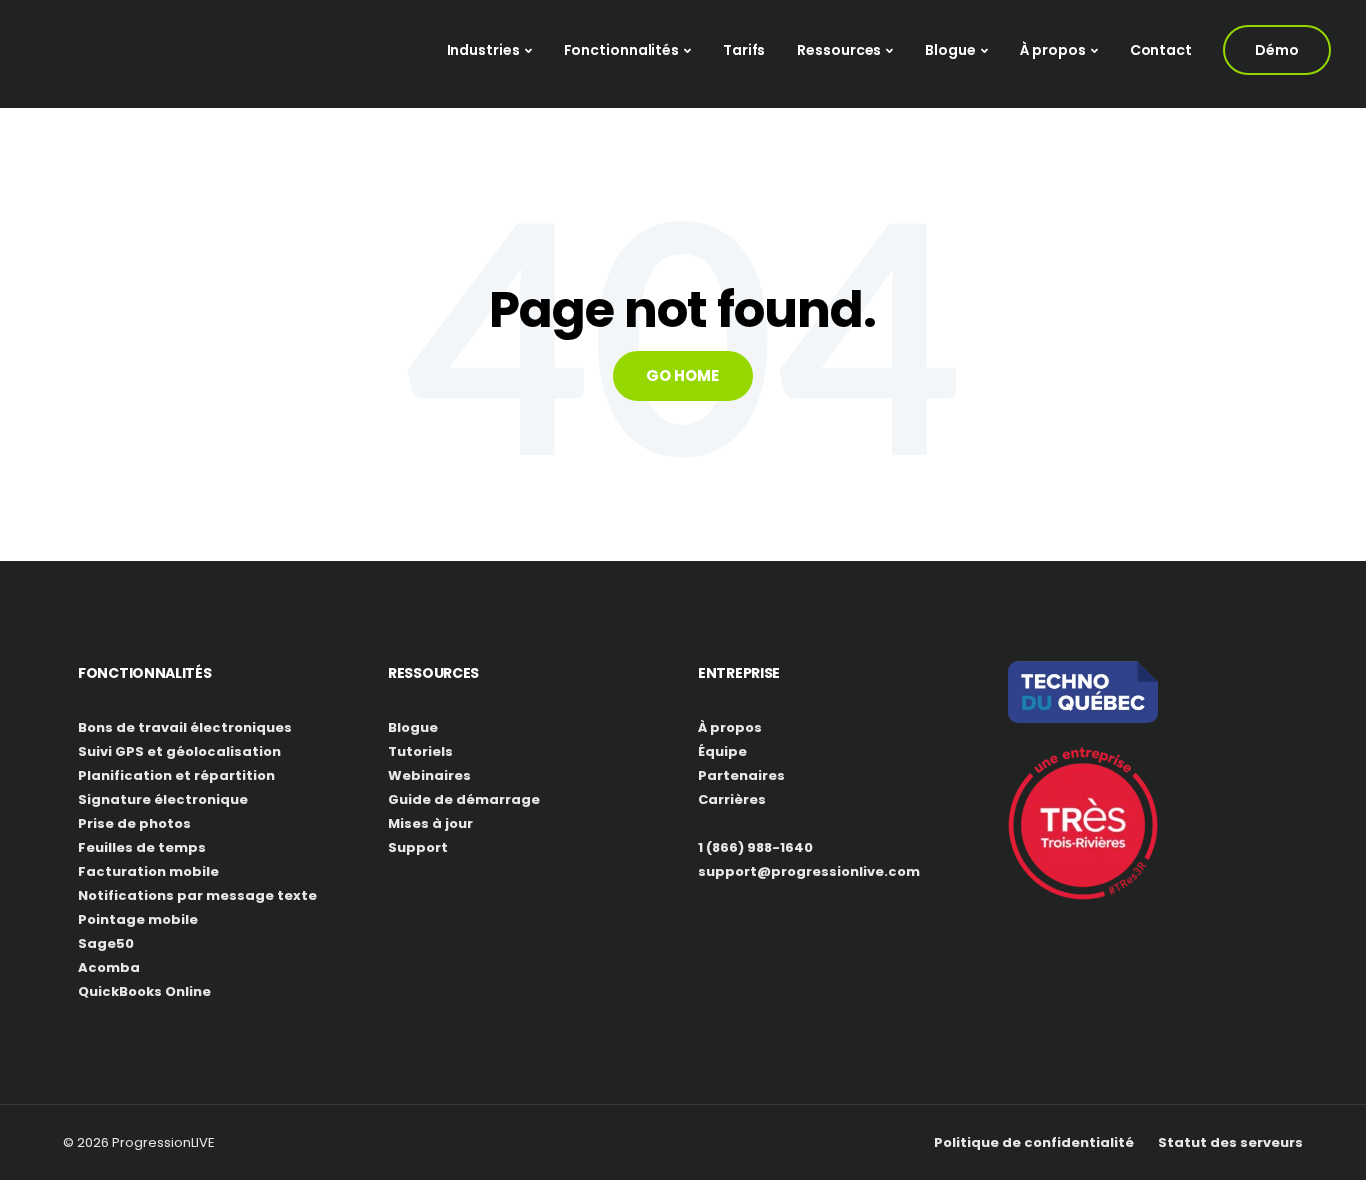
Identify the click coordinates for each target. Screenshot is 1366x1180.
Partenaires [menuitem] (741, 775)
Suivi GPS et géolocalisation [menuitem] (179, 751)
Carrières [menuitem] (732, 799)
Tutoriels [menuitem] (420, 751)
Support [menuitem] (418, 847)
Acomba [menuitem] (109, 967)
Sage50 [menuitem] (106, 943)
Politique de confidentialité (1034, 1142)
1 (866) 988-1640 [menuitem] (755, 847)
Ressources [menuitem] (839, 50)
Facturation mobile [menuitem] (148, 871)
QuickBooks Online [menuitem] (144, 991)
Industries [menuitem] (483, 50)
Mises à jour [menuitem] (430, 823)
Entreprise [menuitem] (739, 673)
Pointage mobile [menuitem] (138, 919)
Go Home (682, 375)
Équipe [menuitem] (722, 751)
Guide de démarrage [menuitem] (464, 799)
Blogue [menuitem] (950, 50)
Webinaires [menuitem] (429, 775)
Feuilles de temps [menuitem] (142, 847)
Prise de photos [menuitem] (134, 823)
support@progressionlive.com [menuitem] (809, 871)
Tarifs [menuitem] (744, 50)
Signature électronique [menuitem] (163, 799)
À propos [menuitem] (1053, 50)
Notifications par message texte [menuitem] (197, 895)
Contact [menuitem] (1161, 50)
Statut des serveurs (1230, 1142)
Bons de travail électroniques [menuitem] (185, 727)
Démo (1277, 50)
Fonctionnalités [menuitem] (622, 50)
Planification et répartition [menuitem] (176, 775)
